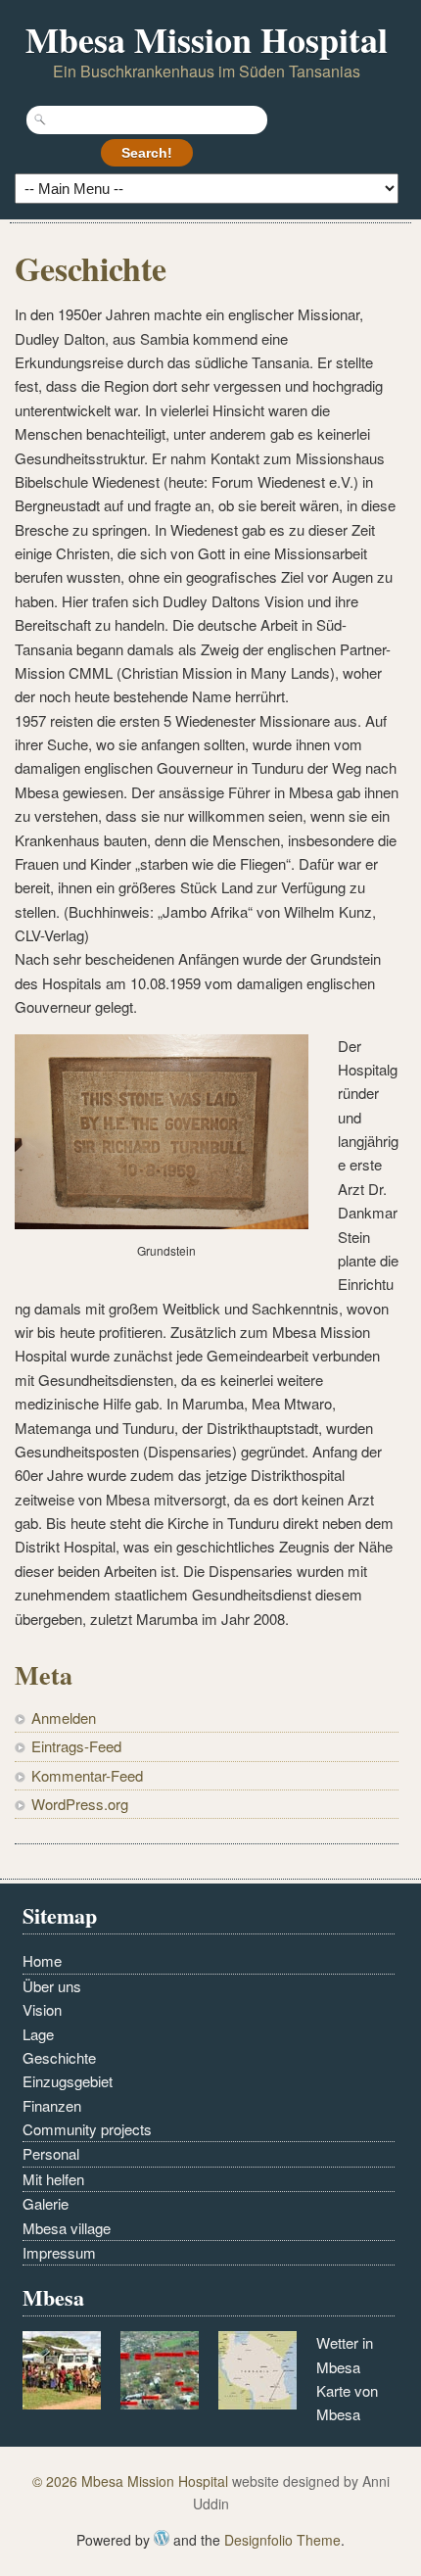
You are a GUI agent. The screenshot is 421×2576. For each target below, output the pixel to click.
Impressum (59, 2252)
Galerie (46, 2203)
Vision (42, 2009)
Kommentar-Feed (87, 1775)
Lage (38, 2034)
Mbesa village (67, 2228)
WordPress (162, 2538)
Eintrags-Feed (76, 1746)
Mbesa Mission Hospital (207, 39)
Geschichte (59, 2057)
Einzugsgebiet (68, 2081)
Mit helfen (53, 2179)
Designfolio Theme (282, 2540)
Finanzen (52, 2105)
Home (42, 1960)
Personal (51, 2153)
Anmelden (64, 1717)
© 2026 (57, 2481)
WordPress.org (80, 1804)
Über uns (52, 1986)
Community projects (87, 2129)
